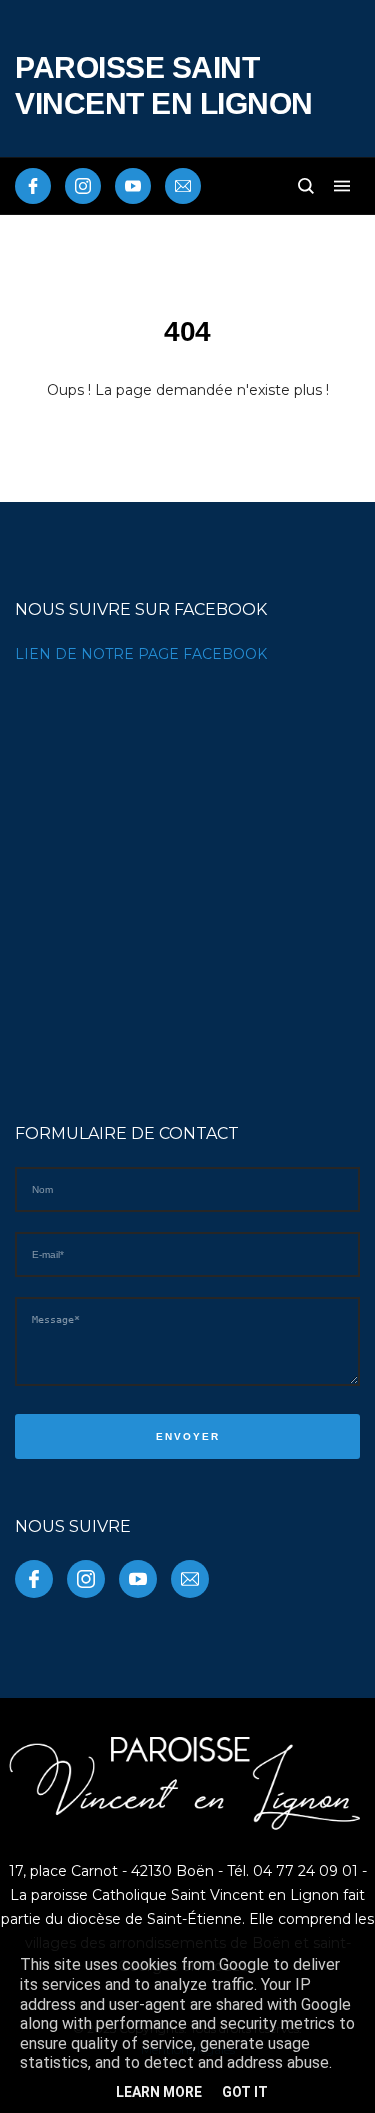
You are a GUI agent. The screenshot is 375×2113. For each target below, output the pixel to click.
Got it (245, 2092)
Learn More (159, 2092)
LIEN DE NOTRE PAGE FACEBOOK (141, 654)
